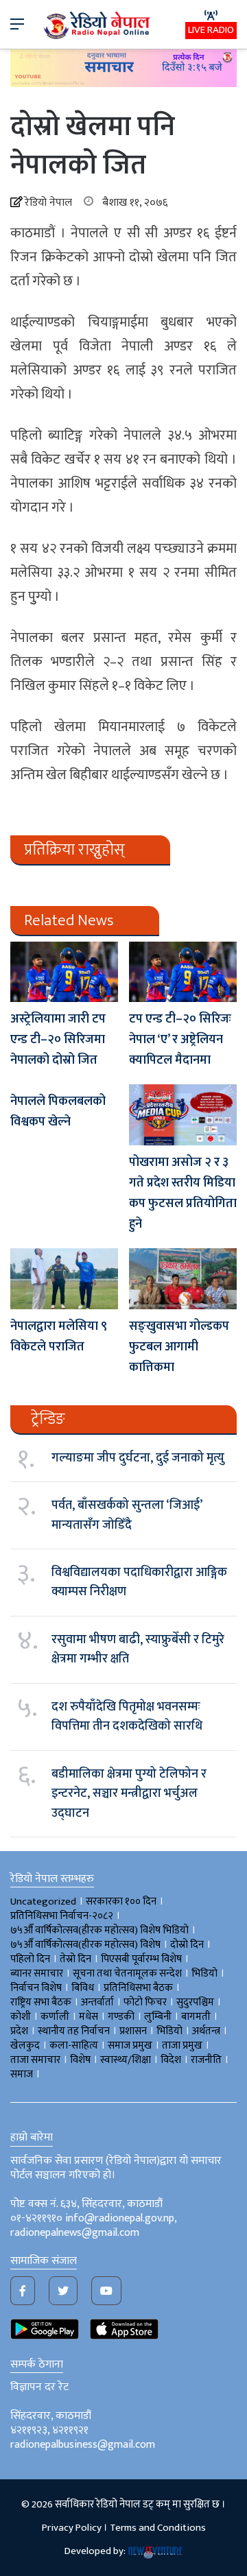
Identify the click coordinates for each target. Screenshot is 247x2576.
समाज (22, 2074)
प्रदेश (19, 2031)
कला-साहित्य (74, 2046)
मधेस (89, 2017)
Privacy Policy (72, 2528)
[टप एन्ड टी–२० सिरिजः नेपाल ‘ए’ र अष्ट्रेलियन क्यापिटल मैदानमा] (183, 972)
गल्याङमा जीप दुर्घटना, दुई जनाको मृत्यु (138, 1458)
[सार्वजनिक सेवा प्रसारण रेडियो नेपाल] (98, 24)
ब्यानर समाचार (37, 1973)
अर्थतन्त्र (206, 2031)
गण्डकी (121, 2017)
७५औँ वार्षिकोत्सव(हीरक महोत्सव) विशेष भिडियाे (99, 1930)
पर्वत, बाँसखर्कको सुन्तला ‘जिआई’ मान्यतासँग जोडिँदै (127, 1515)
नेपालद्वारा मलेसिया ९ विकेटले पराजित (59, 1337)
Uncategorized (43, 1901)
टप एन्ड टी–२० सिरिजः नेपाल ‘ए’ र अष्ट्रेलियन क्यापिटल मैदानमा (180, 1040)
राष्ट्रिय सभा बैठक (41, 2002)
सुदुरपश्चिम (195, 2002)
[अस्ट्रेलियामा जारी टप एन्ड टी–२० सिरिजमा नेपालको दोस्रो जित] (64, 972)
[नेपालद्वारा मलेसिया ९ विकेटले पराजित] (64, 1279)
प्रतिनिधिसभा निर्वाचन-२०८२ (62, 1916)
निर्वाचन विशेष (36, 1988)
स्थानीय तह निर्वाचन (74, 2031)
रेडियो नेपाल (48, 203)
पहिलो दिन (30, 1959)
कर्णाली (55, 2017)
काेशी (21, 2017)
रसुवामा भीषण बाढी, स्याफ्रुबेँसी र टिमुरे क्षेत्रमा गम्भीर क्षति (138, 1649)
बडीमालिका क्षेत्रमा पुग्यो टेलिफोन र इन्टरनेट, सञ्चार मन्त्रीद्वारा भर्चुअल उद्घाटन (129, 1794)
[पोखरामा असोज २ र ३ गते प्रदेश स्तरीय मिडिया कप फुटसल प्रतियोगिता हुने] (183, 1115)
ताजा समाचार (35, 2060)
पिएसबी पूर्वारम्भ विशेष (141, 1959)
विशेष (80, 2060)
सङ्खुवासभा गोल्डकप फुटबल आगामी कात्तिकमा (179, 1347)
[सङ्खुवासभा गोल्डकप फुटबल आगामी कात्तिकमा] (183, 1279)
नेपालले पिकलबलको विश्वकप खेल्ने (58, 1112)
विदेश (171, 2060)
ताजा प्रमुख (182, 2046)
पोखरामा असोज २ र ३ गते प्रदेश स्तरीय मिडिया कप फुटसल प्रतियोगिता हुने (183, 1193)
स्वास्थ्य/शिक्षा (126, 2060)
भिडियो (169, 2031)
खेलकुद (25, 2046)
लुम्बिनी (158, 2017)
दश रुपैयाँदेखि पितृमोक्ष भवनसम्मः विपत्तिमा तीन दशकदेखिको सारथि (127, 1717)
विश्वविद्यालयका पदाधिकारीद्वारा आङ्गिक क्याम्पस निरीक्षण (139, 1582)
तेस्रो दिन (75, 1959)
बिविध (83, 1988)
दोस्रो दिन (187, 1945)
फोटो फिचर (145, 2002)
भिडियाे (204, 1973)
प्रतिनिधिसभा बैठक (138, 1988)
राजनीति (206, 2060)
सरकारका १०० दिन (121, 1901)
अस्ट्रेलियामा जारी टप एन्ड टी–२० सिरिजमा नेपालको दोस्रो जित (58, 1040)
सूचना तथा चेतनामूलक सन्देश (127, 1973)
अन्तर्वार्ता (97, 2002)
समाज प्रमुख (130, 2046)
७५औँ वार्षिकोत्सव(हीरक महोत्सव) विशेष (85, 1945)
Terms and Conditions (158, 2528)
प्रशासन (133, 2031)
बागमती (196, 2017)
